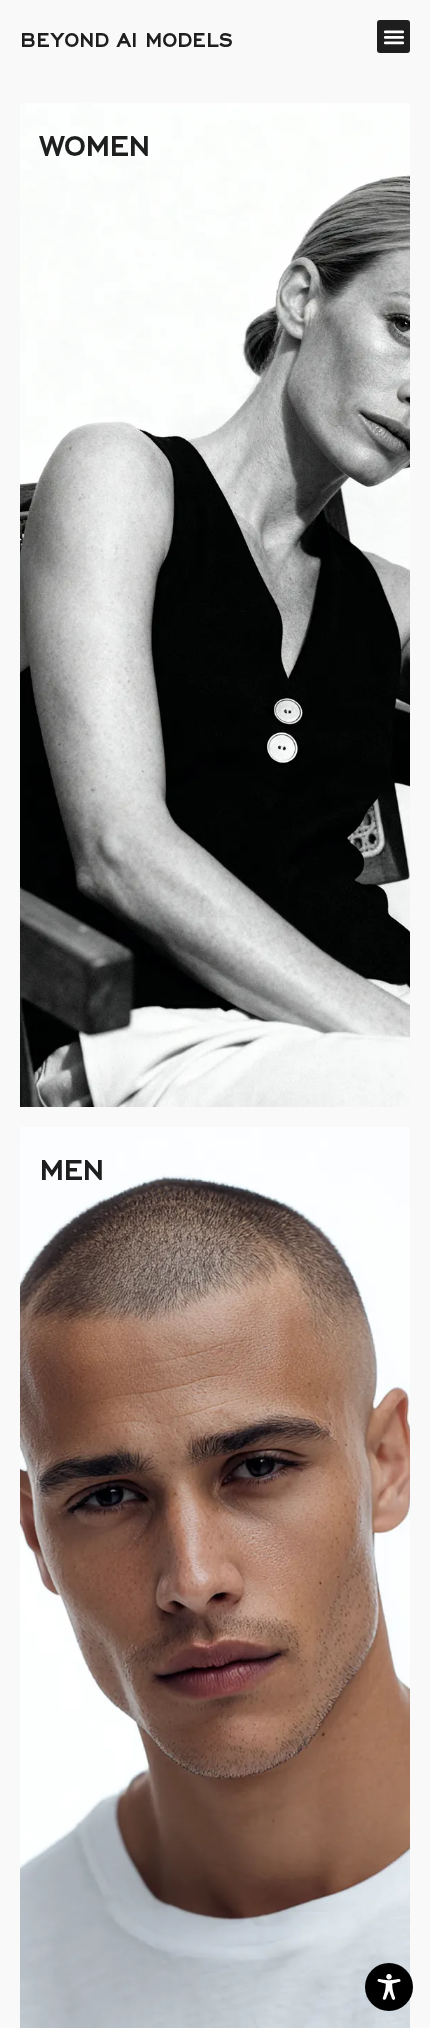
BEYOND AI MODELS (126, 36)
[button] (393, 36)
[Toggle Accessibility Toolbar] (389, 1987)
